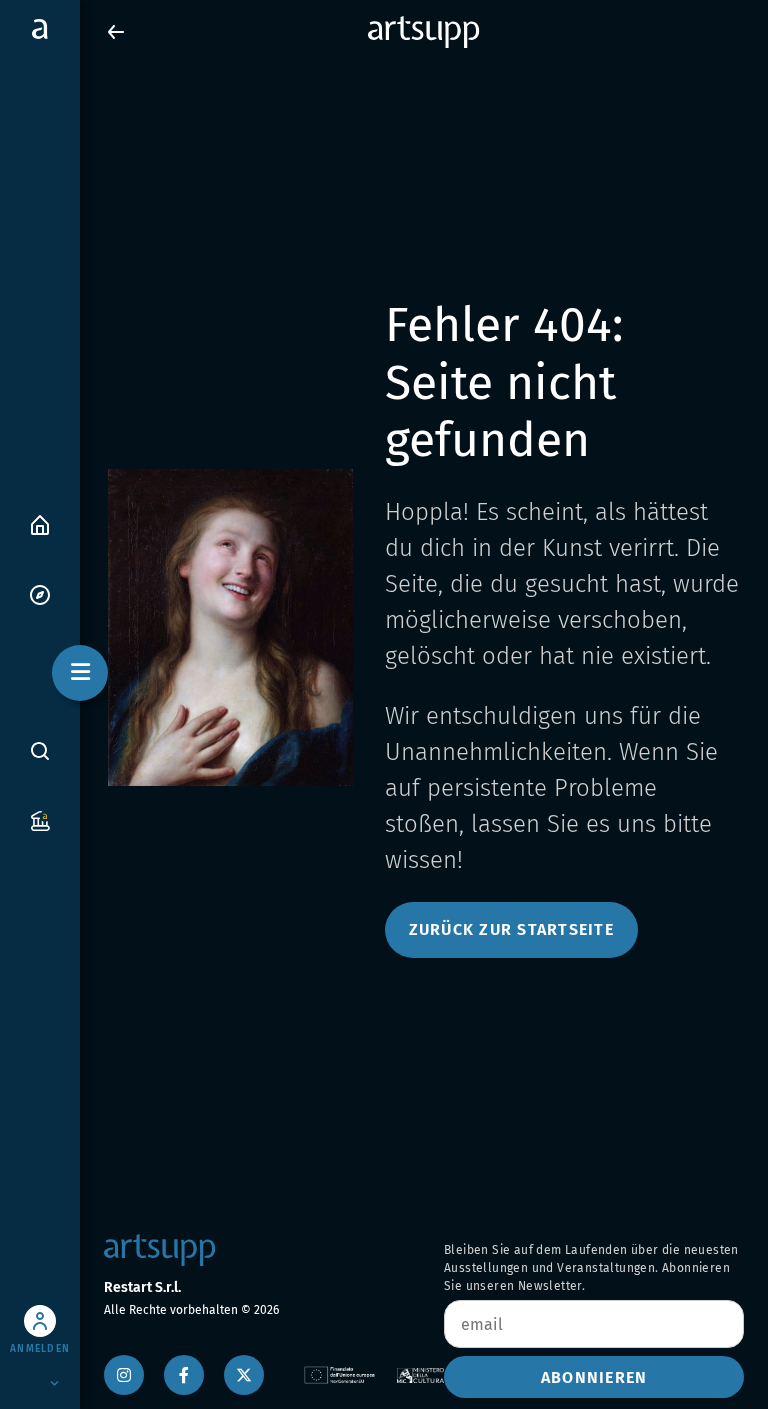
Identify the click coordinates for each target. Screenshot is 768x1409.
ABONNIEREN (594, 1377)
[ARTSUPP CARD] (40, 819)
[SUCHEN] (40, 751)
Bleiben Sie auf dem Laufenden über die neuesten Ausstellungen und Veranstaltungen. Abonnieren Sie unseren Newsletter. (591, 1268)
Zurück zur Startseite (511, 929)
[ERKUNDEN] (40, 593)
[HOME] (40, 523)
